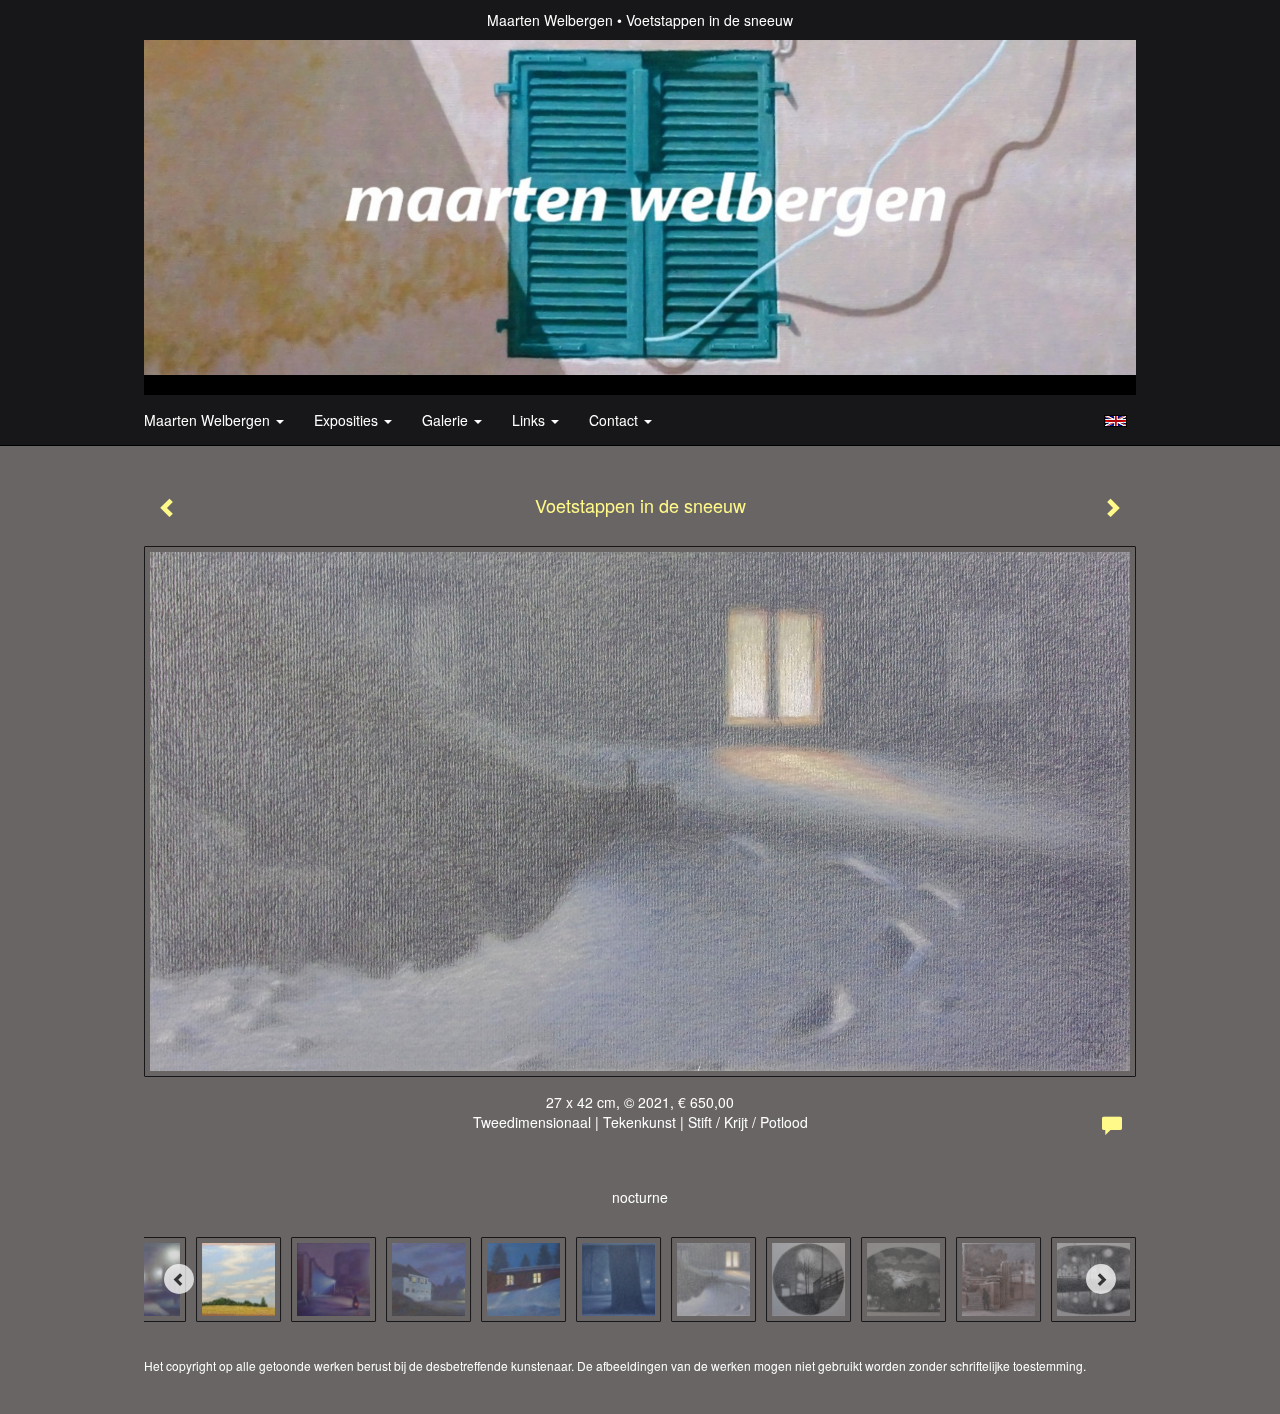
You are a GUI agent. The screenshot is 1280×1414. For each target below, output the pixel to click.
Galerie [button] (447, 420)
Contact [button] (615, 420)
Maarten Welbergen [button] (209, 420)
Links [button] (530, 420)
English (1115, 421)
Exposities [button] (348, 420)
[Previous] (179, 1279)
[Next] (1101, 1279)
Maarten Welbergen (550, 20)
